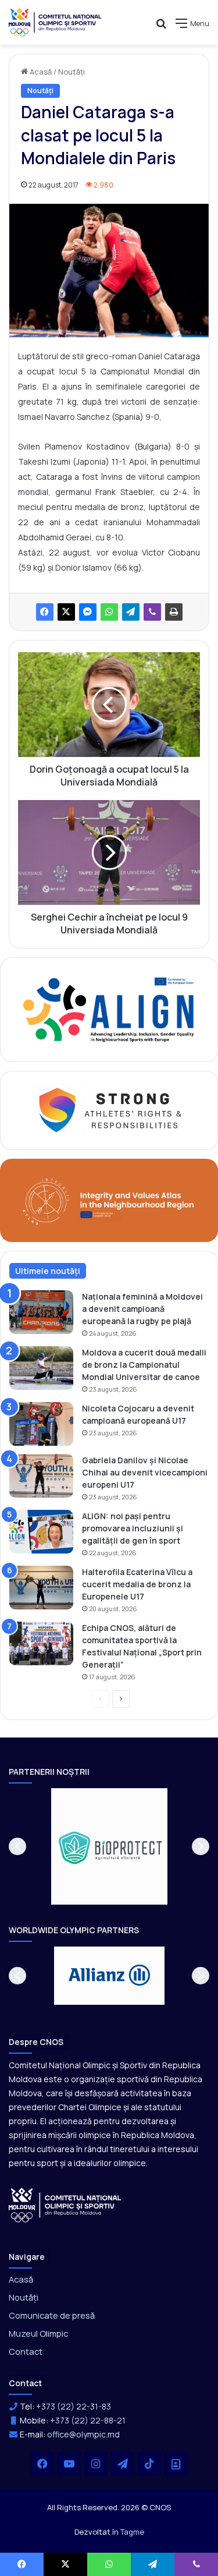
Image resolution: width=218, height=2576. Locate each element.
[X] (66, 612)
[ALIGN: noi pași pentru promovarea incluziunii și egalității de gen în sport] (41, 1532)
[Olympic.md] (55, 22)
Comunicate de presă (52, 2315)
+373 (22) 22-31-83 (74, 2406)
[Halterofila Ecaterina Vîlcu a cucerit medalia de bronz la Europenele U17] (41, 1588)
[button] (17, 1846)
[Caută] (161, 28)
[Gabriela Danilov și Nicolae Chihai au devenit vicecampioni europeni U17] (41, 1476)
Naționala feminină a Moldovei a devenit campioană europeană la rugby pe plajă (142, 1309)
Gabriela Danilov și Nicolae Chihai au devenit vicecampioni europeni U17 (145, 1472)
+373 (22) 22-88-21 (88, 2420)
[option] (112, 1846)
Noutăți (72, 72)
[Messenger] (88, 612)
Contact (26, 2351)
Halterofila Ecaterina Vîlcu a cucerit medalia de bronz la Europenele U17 (137, 1584)
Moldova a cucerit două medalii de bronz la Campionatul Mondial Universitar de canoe (144, 1365)
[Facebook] (45, 612)
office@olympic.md (83, 2434)
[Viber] (152, 612)
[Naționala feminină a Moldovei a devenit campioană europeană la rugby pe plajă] (41, 1312)
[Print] (174, 612)
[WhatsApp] (109, 612)
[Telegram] (131, 612)
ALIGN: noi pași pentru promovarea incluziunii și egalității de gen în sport (133, 1528)
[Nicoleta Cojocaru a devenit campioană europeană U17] (41, 1424)
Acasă (40, 72)
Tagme (132, 2532)
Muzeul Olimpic (38, 2333)
